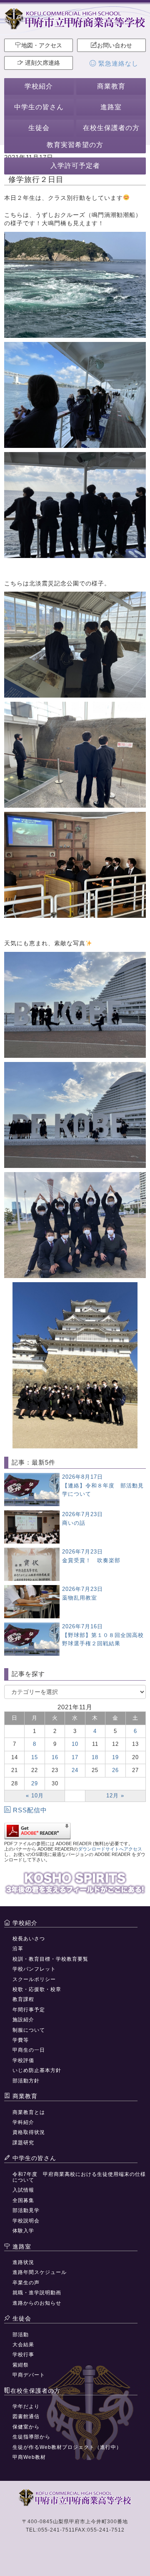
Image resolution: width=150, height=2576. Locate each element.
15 (35, 1757)
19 (115, 1757)
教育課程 (23, 1999)
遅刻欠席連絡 (42, 63)
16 (55, 1757)
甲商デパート (29, 2375)
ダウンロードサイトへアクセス (110, 1849)
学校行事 (23, 2355)
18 (95, 1757)
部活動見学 (26, 2210)
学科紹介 (23, 2122)
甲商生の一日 (29, 2050)
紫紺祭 (21, 2365)
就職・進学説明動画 (37, 2293)
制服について (29, 2030)
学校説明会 (26, 2221)
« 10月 (35, 1796)
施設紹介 (23, 2020)
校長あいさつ (29, 1939)
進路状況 (23, 2262)
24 (75, 1770)
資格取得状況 (29, 2132)
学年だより (26, 2406)
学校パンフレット (34, 1969)
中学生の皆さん (39, 107)
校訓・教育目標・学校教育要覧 (50, 1959)
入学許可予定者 (75, 166)
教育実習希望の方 (75, 145)
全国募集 (23, 2200)
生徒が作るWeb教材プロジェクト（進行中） (67, 2447)
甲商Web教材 (29, 2457)
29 (35, 1783)
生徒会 (39, 128)
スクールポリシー (34, 1979)
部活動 (21, 2335)
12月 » (115, 1796)
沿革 (18, 1949)
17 (75, 1757)
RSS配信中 (30, 1810)
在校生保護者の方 (111, 128)
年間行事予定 (29, 2010)
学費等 (21, 2040)
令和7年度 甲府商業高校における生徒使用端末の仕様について (79, 2177)
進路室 (111, 107)
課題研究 (23, 2143)
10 (75, 1744)
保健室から (26, 2427)
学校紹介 (39, 86)
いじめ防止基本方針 (37, 2070)
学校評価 (23, 2060)
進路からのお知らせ (37, 2303)
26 (115, 1770)
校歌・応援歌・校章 (37, 1989)
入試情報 (23, 2190)
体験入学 (23, 2231)
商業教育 (111, 86)
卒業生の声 (26, 2283)
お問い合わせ (115, 45)
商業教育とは (29, 2112)
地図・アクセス (42, 45)
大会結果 (23, 2345)
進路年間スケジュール (40, 2272)
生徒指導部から (31, 2437)
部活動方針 (26, 2081)
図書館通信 (26, 2416)
